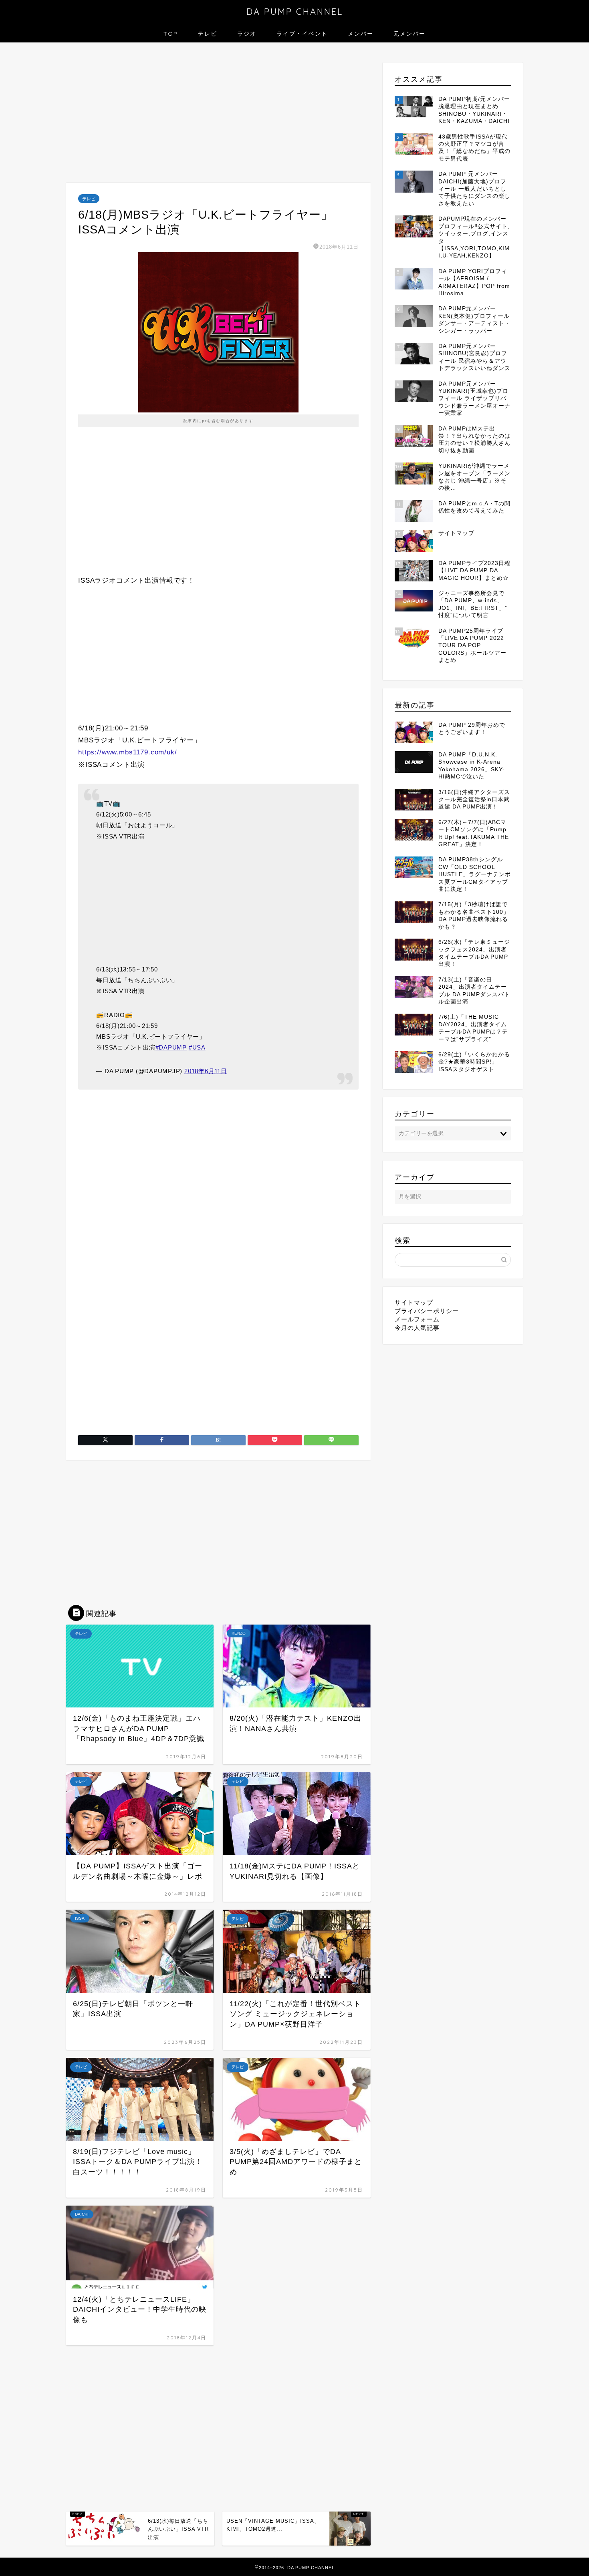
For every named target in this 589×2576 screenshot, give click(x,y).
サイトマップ (414, 1302)
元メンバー (409, 34)
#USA (197, 1047)
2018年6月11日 (206, 1071)
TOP (171, 34)
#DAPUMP (171, 1047)
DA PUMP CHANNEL (295, 11)
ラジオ (247, 34)
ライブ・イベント (302, 34)
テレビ (208, 34)
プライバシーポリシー (427, 1311)
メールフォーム (417, 1319)
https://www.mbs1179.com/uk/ (128, 752)
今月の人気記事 (417, 1328)
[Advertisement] (218, 115)
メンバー (361, 34)
